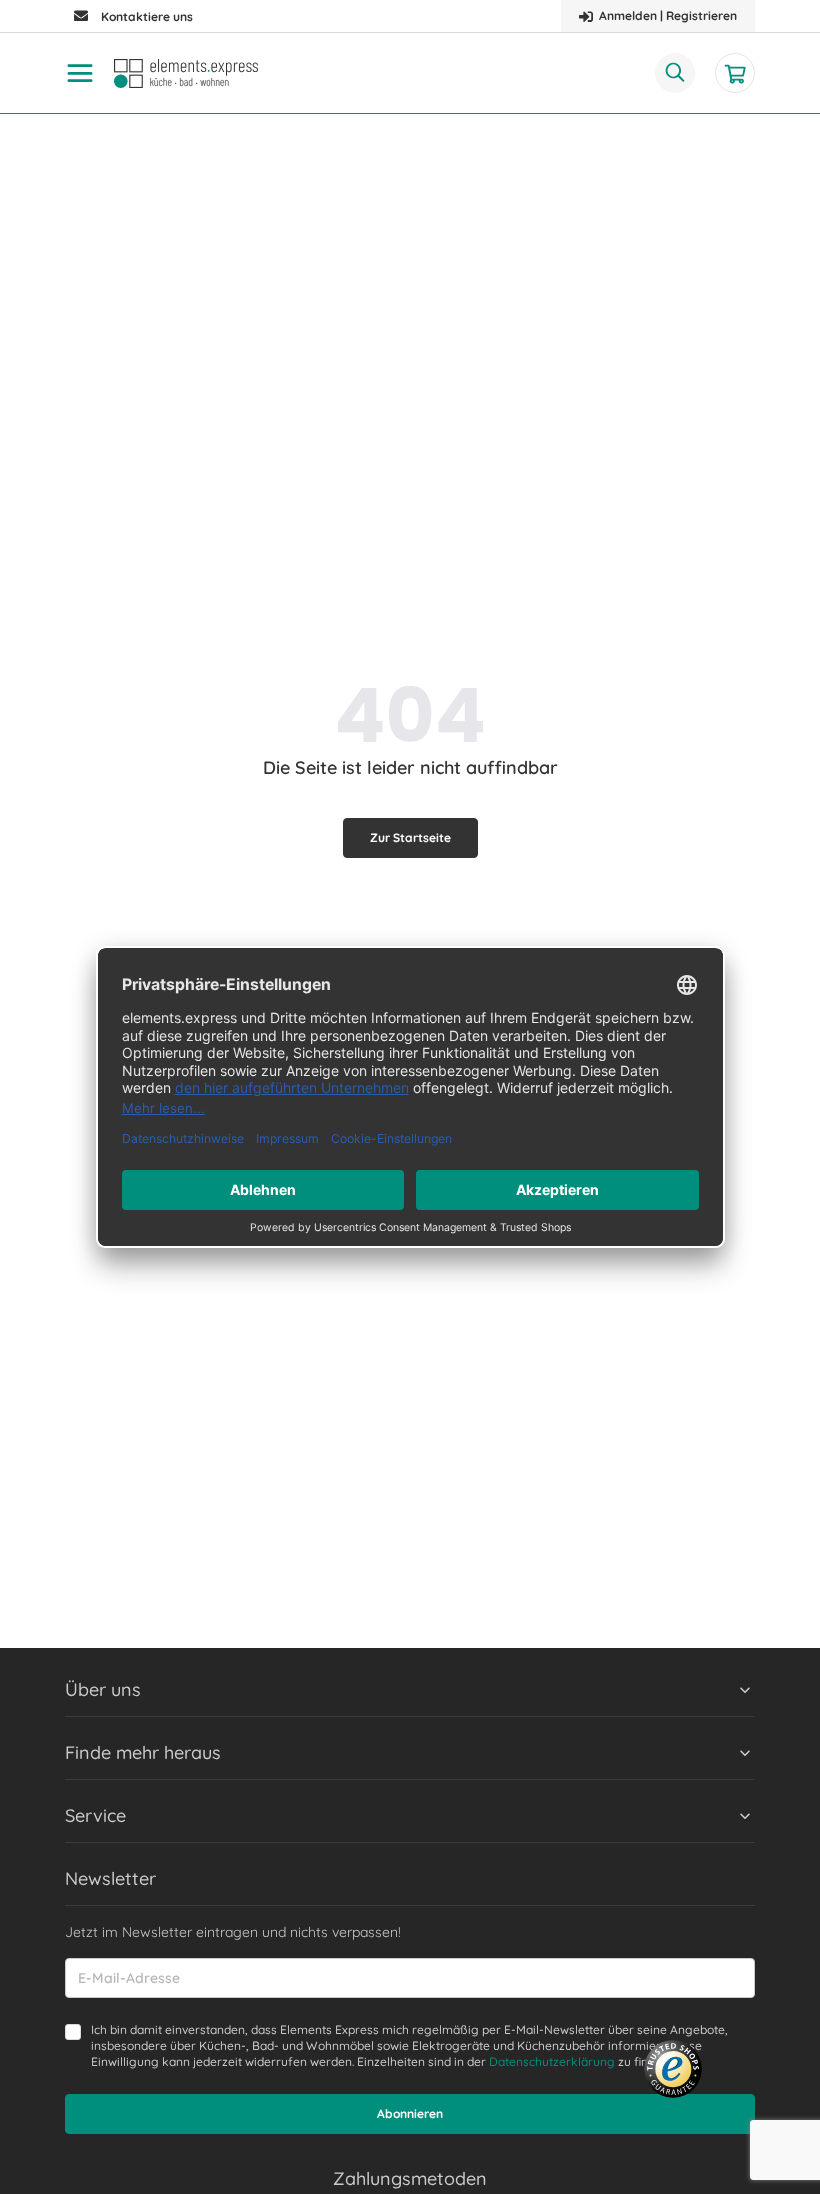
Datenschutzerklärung (552, 2061)
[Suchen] (675, 73)
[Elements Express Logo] (186, 73)
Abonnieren (410, 2113)
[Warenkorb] (735, 73)
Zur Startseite (410, 837)
